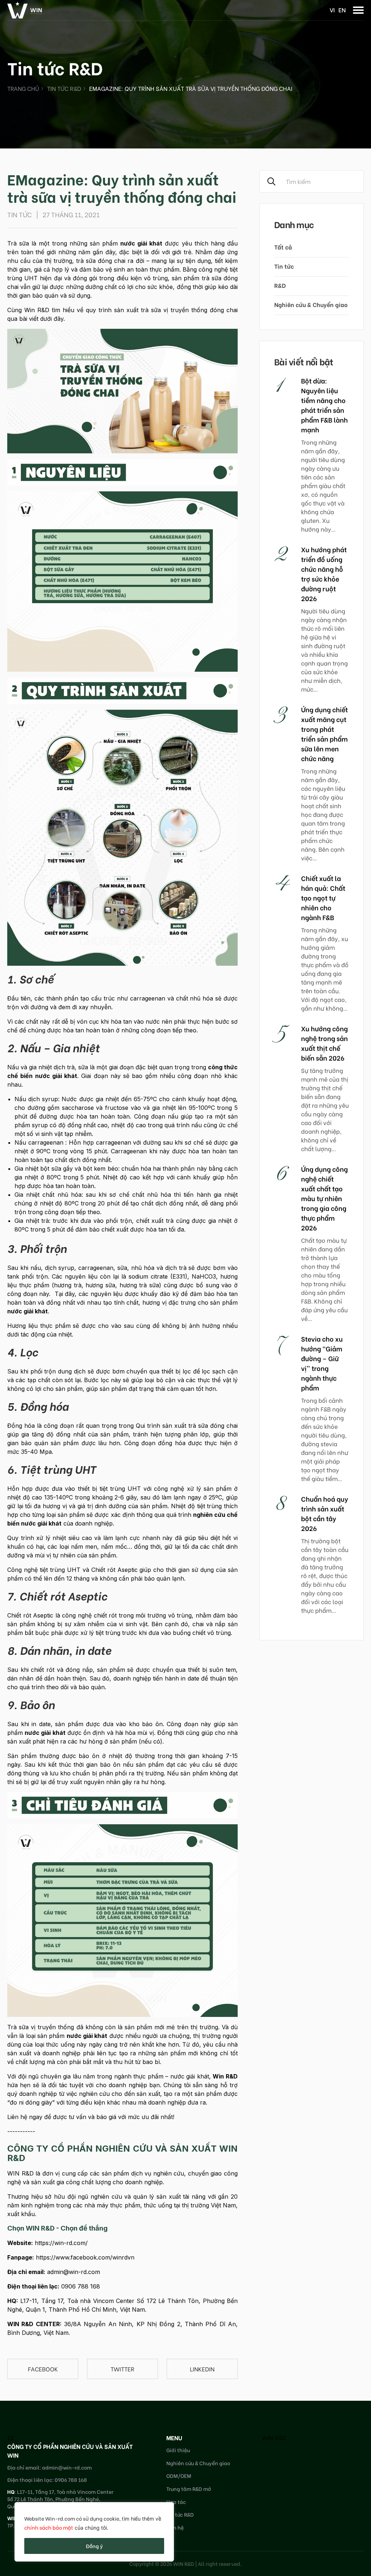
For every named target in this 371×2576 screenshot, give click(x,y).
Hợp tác (176, 2502)
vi (332, 10)
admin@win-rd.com (74, 2272)
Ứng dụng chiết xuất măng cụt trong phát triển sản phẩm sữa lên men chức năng (324, 734)
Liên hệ (175, 2527)
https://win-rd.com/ (61, 2243)
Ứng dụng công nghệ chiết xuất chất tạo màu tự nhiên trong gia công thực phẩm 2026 (324, 1198)
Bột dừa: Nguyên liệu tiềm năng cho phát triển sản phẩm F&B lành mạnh (324, 405)
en (342, 10)
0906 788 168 (81, 2286)
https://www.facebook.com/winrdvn (85, 2257)
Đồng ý (94, 2546)
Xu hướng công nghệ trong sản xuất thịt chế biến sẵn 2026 (324, 1043)
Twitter (122, 2369)
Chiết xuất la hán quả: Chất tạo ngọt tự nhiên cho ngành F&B (323, 897)
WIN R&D (274, 2437)
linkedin (202, 2369)
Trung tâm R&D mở (189, 2489)
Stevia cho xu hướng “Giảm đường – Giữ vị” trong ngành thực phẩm (322, 1363)
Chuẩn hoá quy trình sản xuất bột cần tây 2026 (325, 1513)
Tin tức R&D (64, 88)
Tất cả (283, 247)
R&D (280, 285)
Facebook (43, 2369)
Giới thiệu (178, 2450)
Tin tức (284, 266)
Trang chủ (23, 88)
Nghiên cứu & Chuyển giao (311, 304)
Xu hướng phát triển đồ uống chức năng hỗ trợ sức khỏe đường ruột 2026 (324, 574)
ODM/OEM (179, 2476)
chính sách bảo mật (49, 2527)
